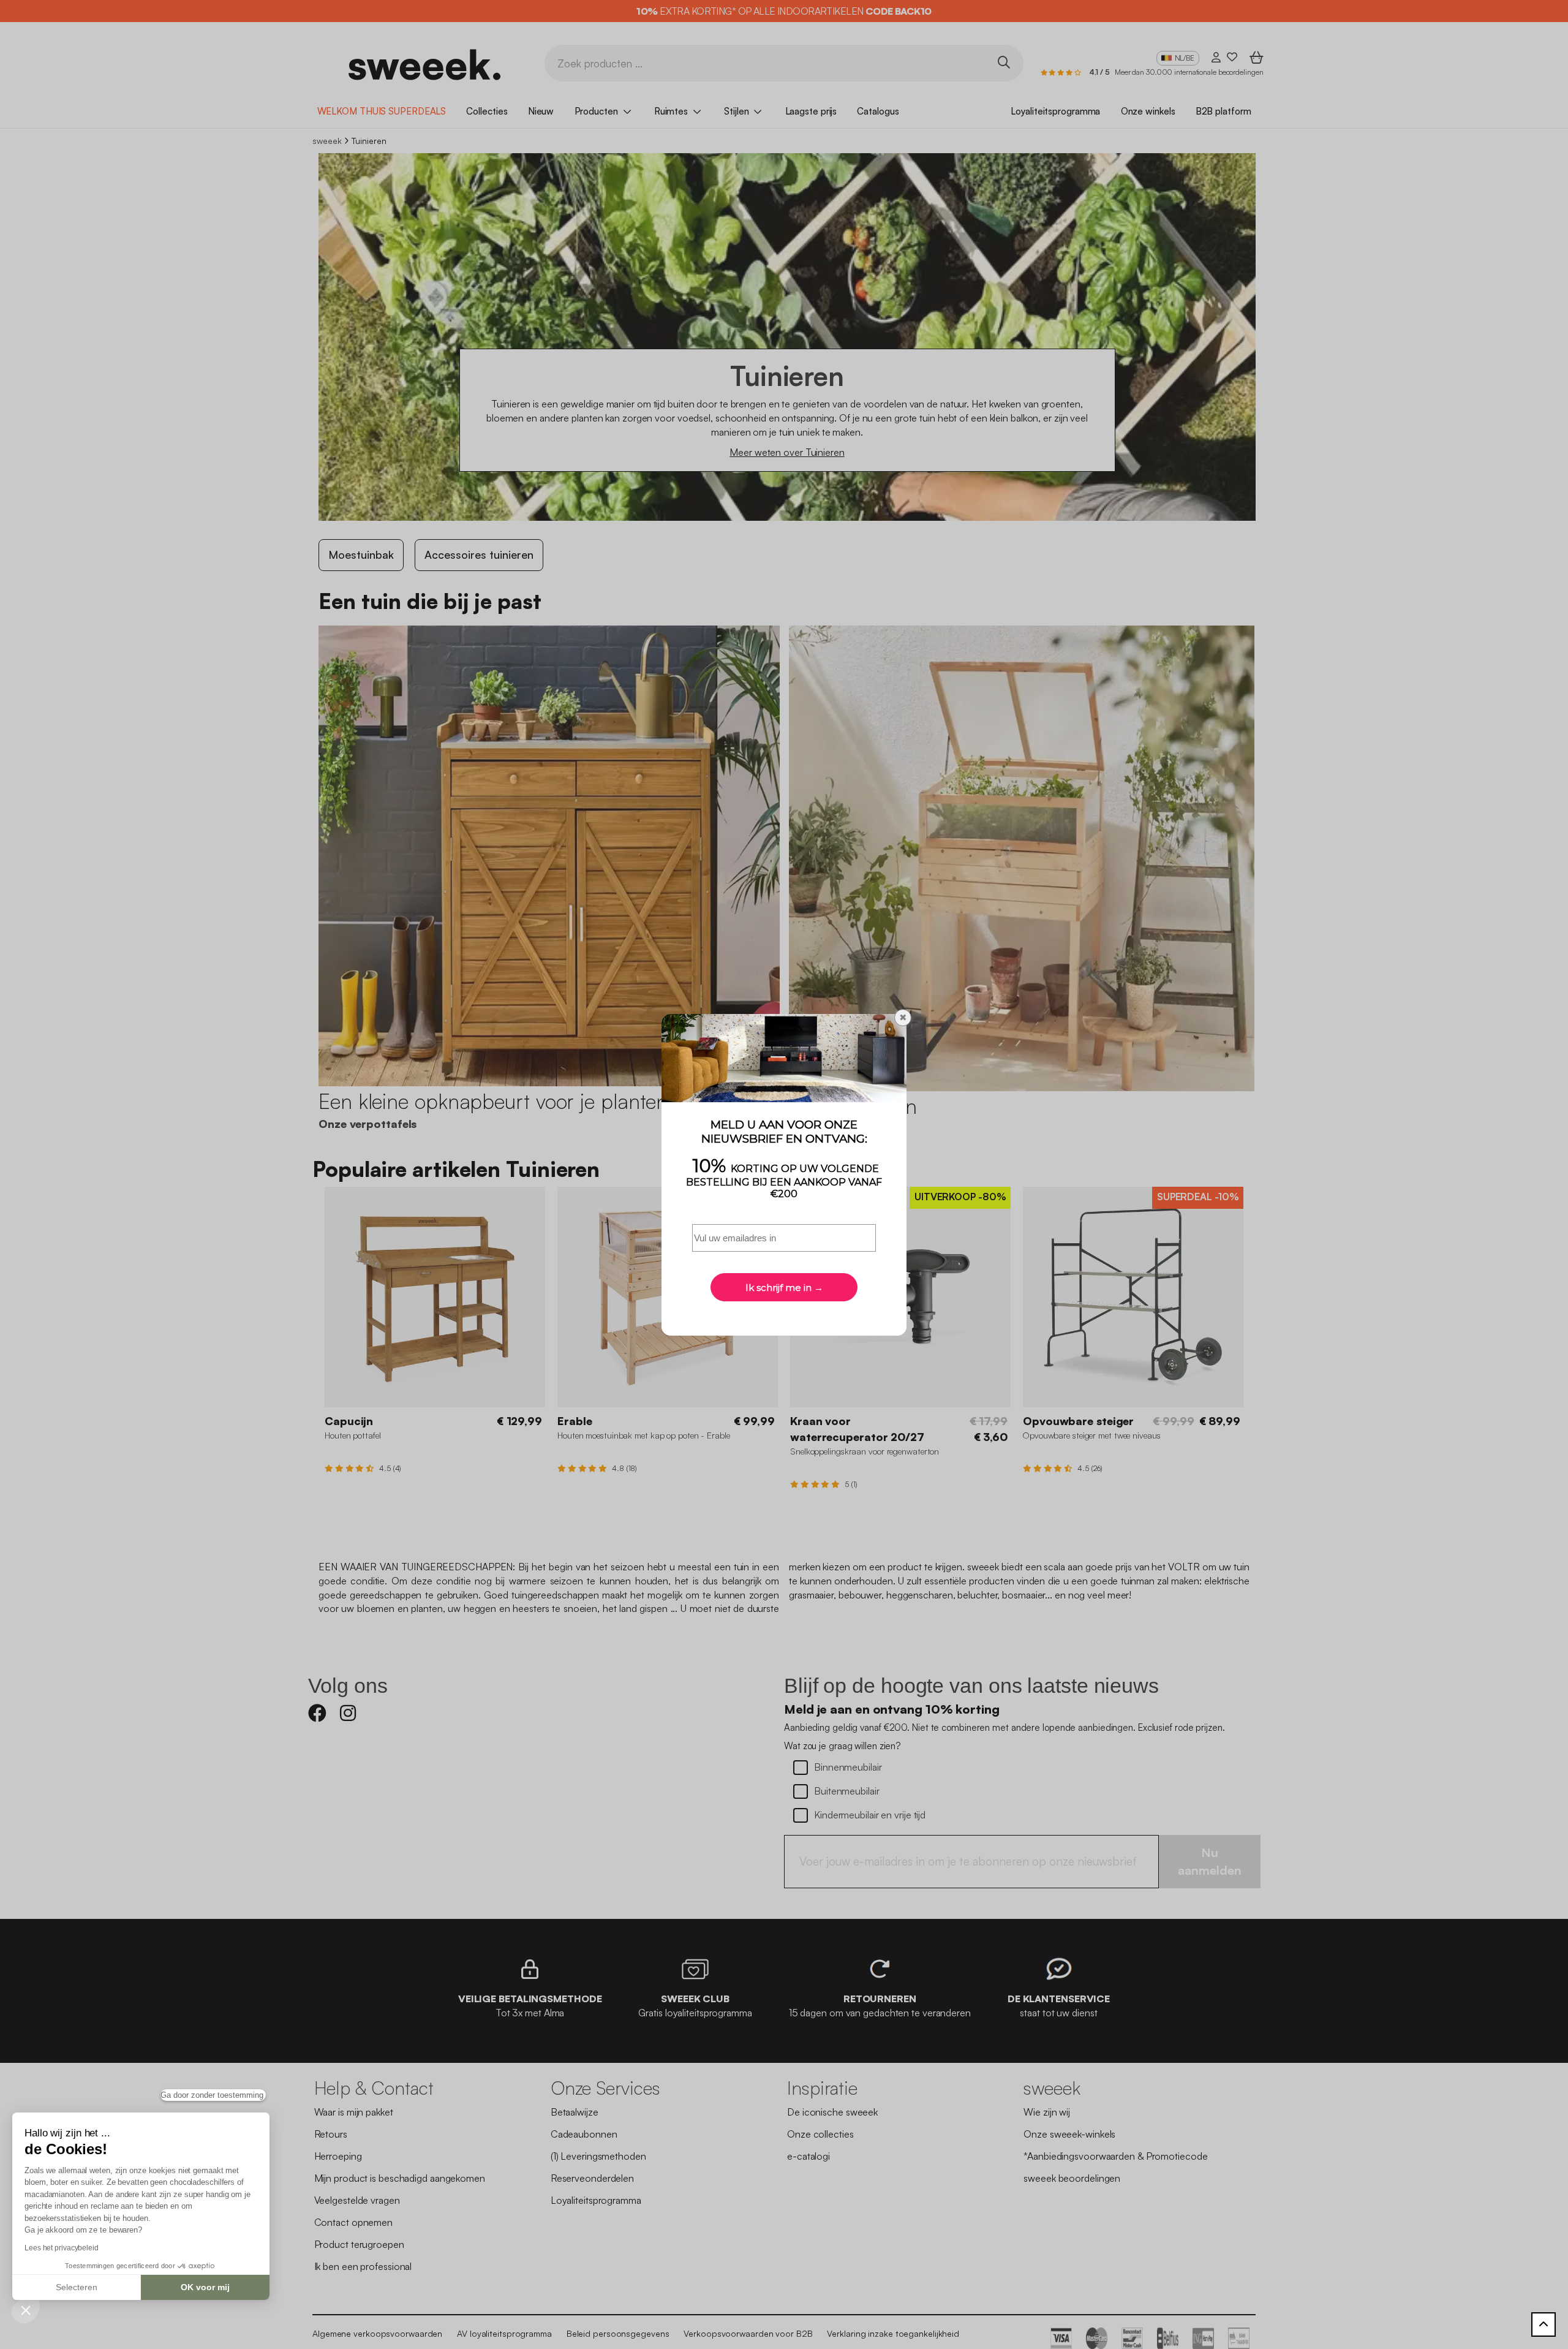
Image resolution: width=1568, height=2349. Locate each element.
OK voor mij (205, 2287)
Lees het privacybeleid (62, 2248)
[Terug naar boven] (1543, 2324)
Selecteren (77, 2287)
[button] (26, 2310)
